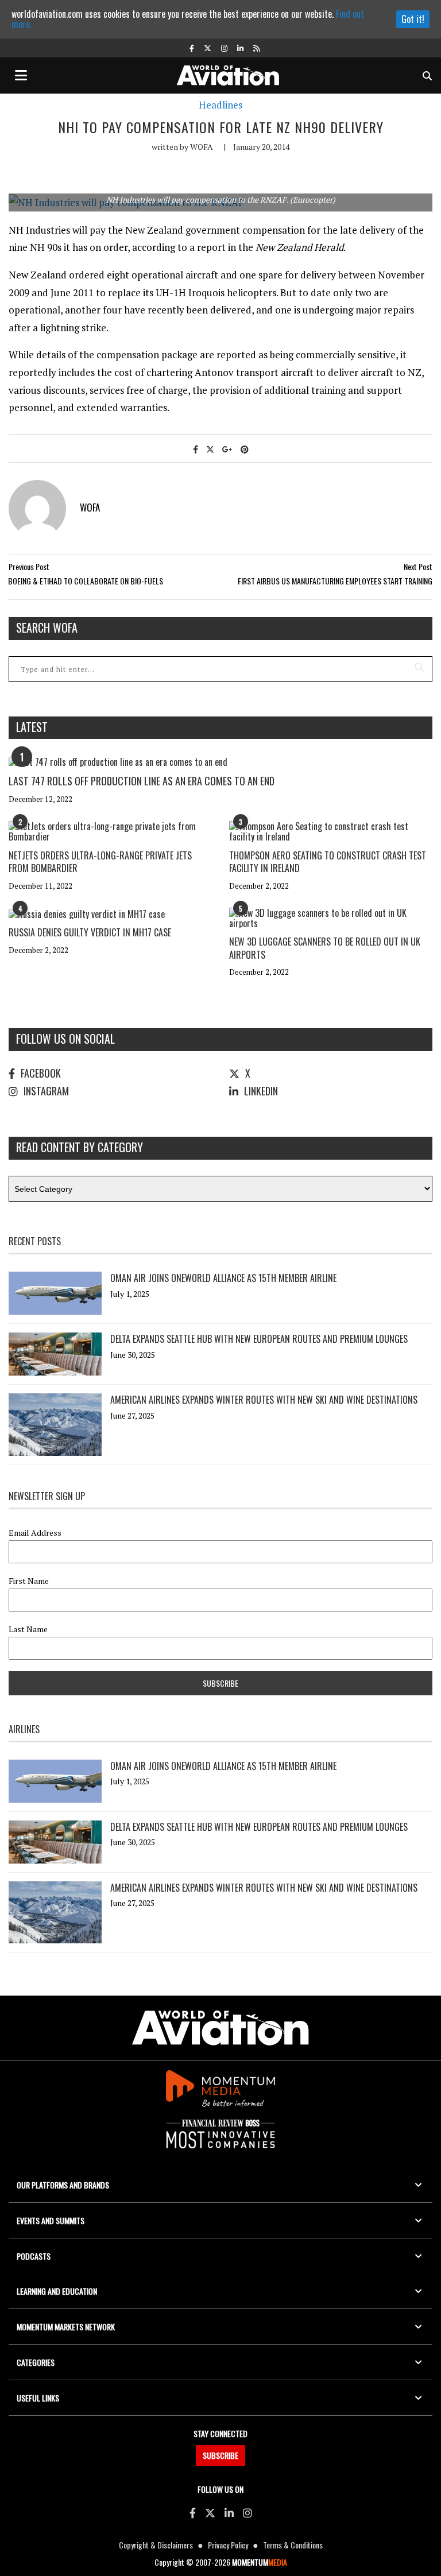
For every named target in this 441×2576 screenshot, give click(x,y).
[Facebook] (193, 2512)
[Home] (220, 2028)
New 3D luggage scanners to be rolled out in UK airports (325, 948)
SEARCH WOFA (47, 627)
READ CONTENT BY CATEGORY (80, 1147)
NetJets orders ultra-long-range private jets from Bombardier (100, 862)
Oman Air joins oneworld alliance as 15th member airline (223, 1278)
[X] (210, 2512)
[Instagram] (247, 2512)
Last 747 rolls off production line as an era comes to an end (142, 781)
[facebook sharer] (196, 449)
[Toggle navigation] (21, 75)
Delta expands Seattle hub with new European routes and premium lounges (259, 1339)
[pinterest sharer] (245, 449)
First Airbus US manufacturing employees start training (335, 581)
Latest (32, 727)
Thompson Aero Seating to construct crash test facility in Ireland (328, 862)
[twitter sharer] (210, 449)
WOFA (202, 147)
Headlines (220, 105)
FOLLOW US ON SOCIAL (65, 1039)
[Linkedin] (229, 2512)
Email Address (35, 1533)
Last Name (28, 1629)
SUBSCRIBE (220, 2455)
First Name (29, 1581)
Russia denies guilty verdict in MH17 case (90, 932)
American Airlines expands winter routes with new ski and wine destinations (264, 1400)
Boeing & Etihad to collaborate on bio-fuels (86, 581)
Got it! (413, 19)
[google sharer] (227, 449)
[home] (228, 74)
